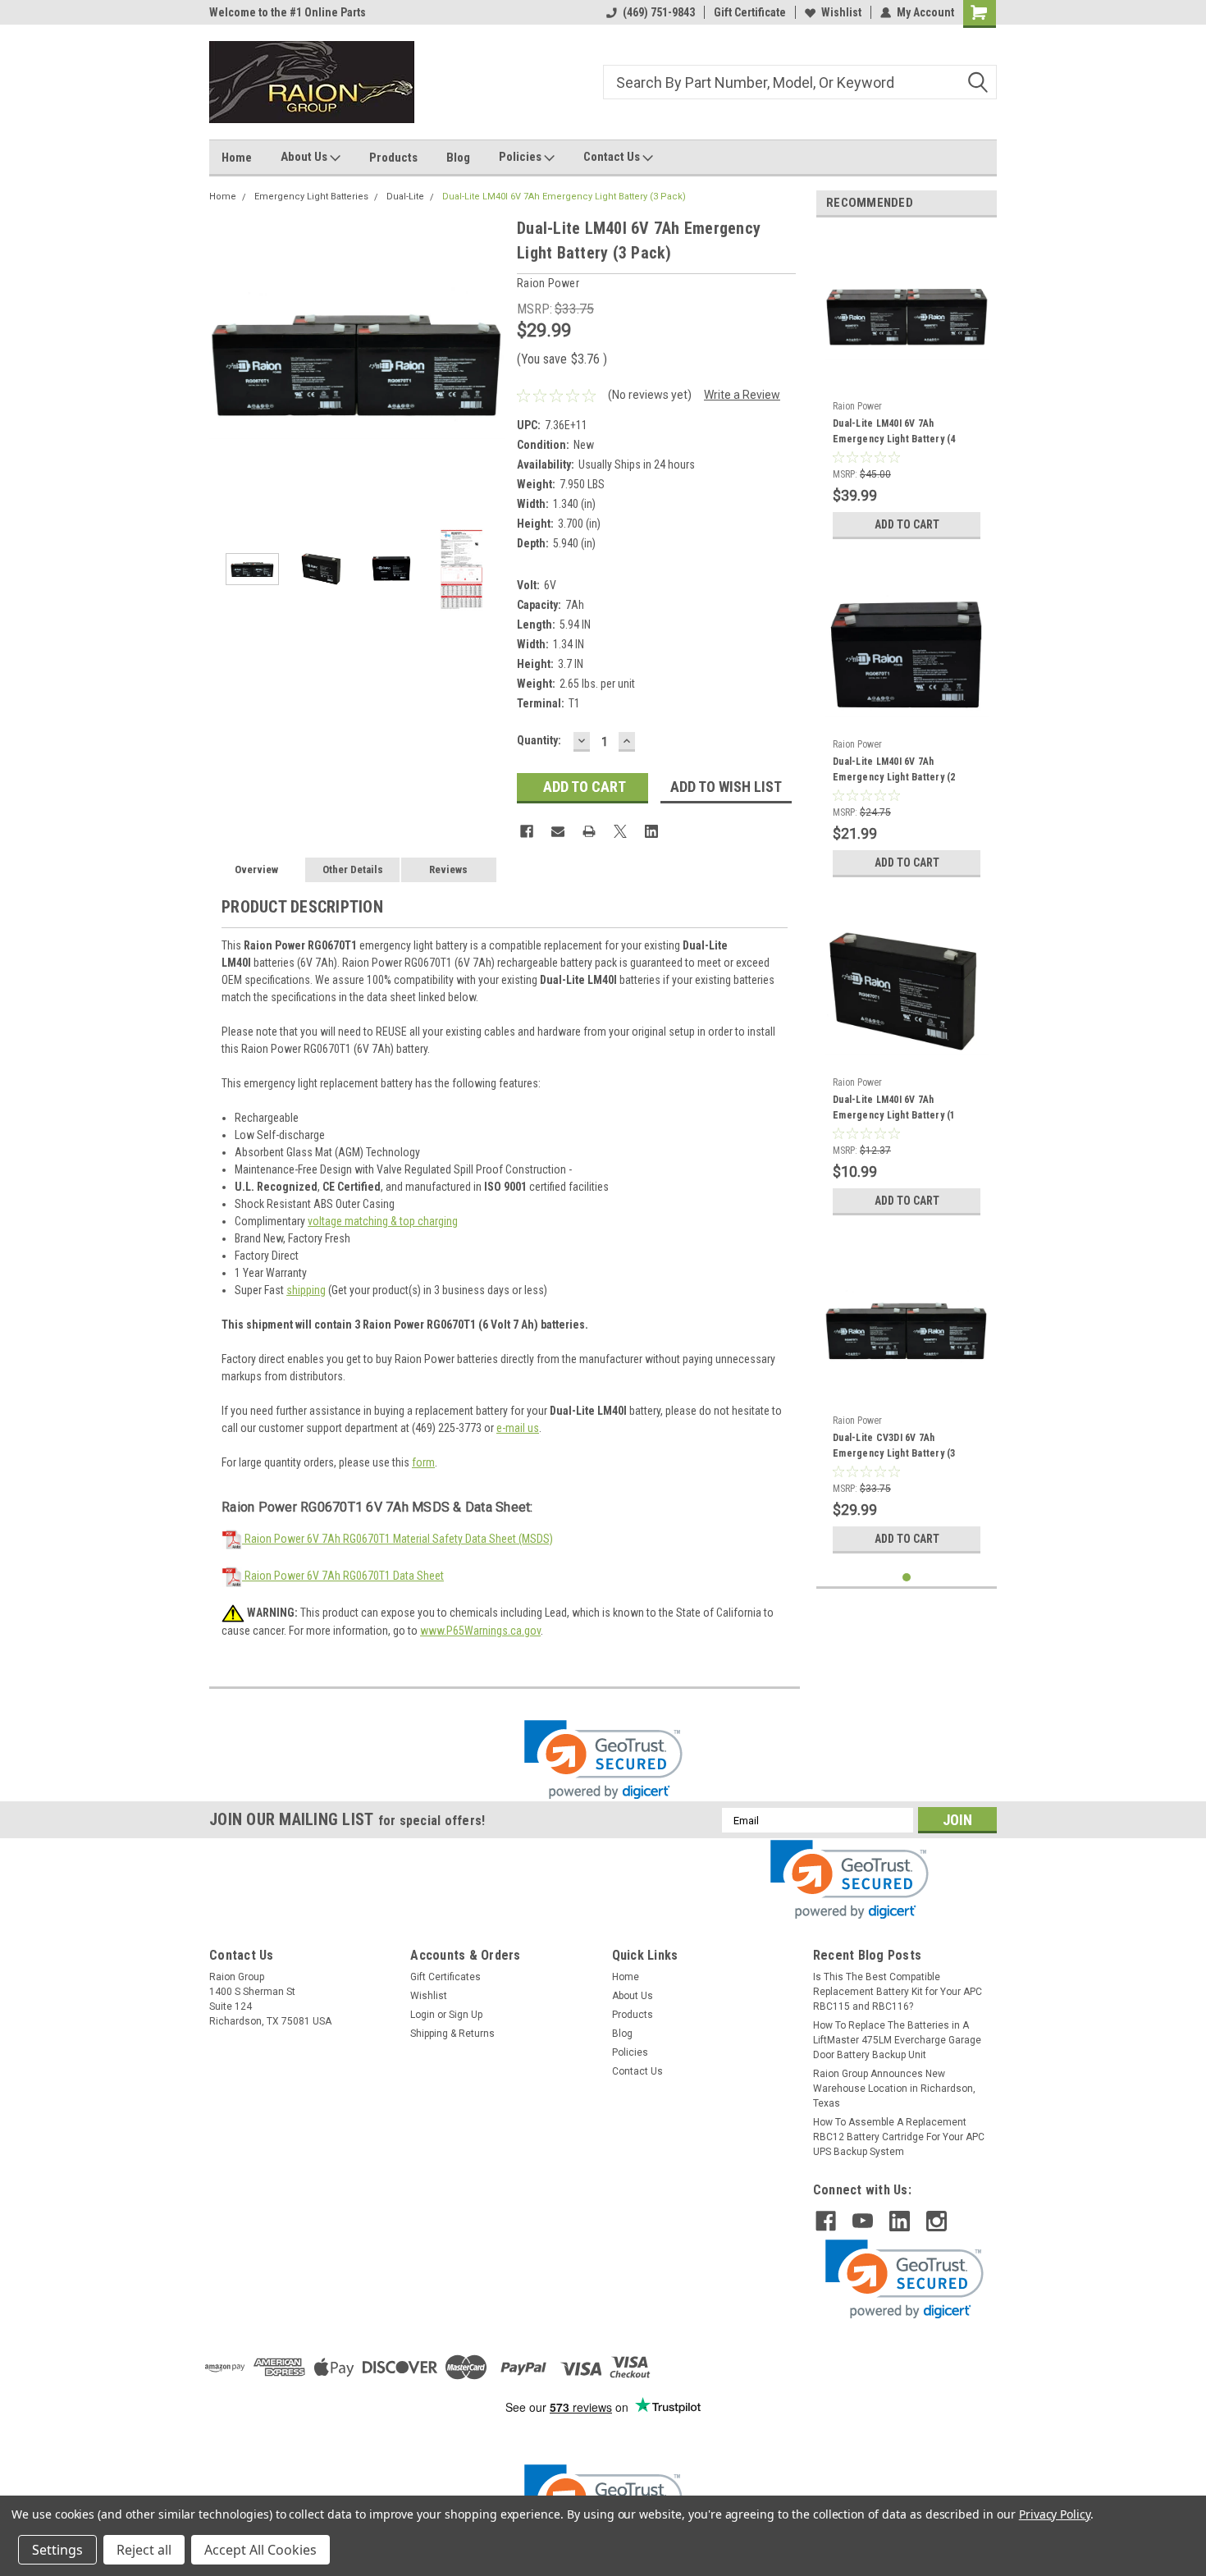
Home (237, 158)
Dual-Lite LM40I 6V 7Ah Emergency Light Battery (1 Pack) (894, 1110)
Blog (458, 158)
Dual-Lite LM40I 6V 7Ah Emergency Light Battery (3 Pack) (564, 197)
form (423, 1462)
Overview (256, 869)
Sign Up (466, 2015)
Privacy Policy (1055, 2514)
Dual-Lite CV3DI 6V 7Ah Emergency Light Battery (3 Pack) (894, 1448)
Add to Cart (907, 524)
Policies (521, 157)
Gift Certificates (445, 1977)
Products (393, 158)
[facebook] (826, 2221)
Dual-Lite (405, 197)
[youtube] (863, 2221)
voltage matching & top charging (383, 1221)
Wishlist (841, 12)
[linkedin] (900, 2221)
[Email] (558, 831)
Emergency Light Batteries (311, 197)
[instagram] (936, 2221)
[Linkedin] (651, 831)
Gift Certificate (750, 12)
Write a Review (742, 395)
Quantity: (539, 740)
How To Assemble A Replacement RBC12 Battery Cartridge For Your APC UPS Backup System (899, 2137)
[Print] (589, 831)
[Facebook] (527, 831)
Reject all (144, 2550)
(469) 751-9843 (659, 12)
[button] (603, 1760)
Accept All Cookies (260, 2550)
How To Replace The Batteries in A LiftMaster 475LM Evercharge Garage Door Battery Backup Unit (897, 2040)
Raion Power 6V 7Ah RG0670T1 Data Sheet (343, 1576)
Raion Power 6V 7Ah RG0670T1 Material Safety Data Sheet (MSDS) (397, 1539)
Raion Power (857, 406)
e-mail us (518, 1428)
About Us (305, 157)
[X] (620, 831)
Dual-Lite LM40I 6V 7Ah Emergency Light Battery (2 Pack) (894, 771)
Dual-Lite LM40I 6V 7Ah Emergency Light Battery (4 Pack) (894, 433)
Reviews (448, 869)
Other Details (353, 869)
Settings (57, 2550)
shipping (306, 1290)
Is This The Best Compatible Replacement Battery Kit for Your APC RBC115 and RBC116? (898, 1992)
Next (488, 363)
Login (423, 2015)
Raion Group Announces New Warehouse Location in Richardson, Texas (894, 2089)
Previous (226, 363)
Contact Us (613, 157)
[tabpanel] (907, 389)
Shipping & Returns (452, 2034)
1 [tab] (907, 1578)
